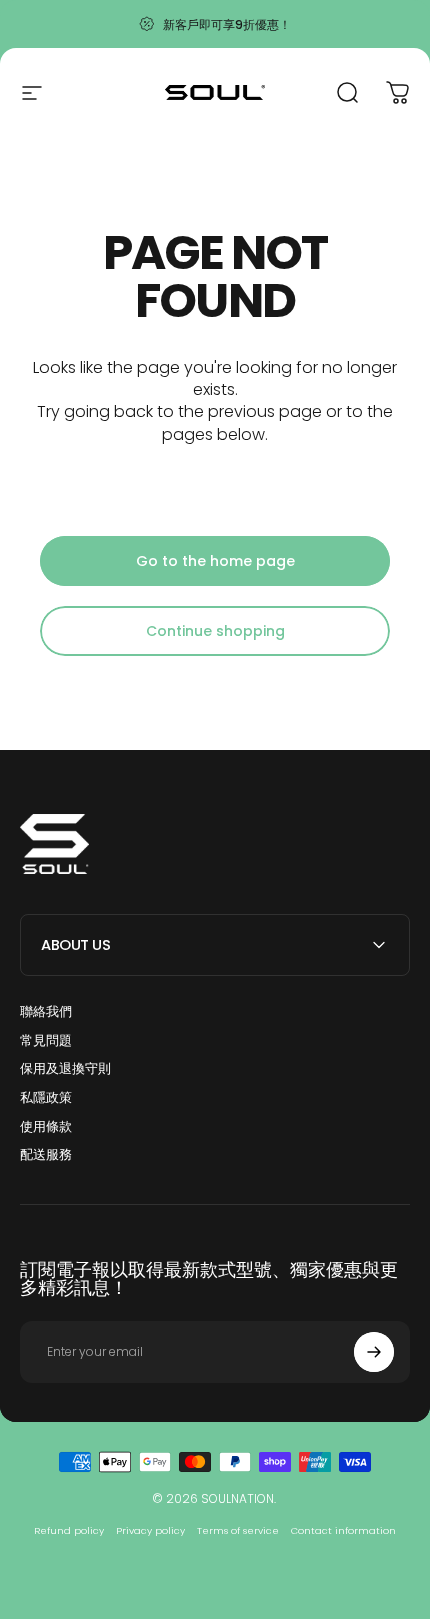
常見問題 (46, 1041)
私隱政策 (46, 1098)
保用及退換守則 (65, 1069)
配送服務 (46, 1155)
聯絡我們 (46, 1012)
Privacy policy (150, 1530)
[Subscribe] (374, 1352)
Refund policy (69, 1530)
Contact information (343, 1530)
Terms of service (238, 1530)
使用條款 (46, 1127)
